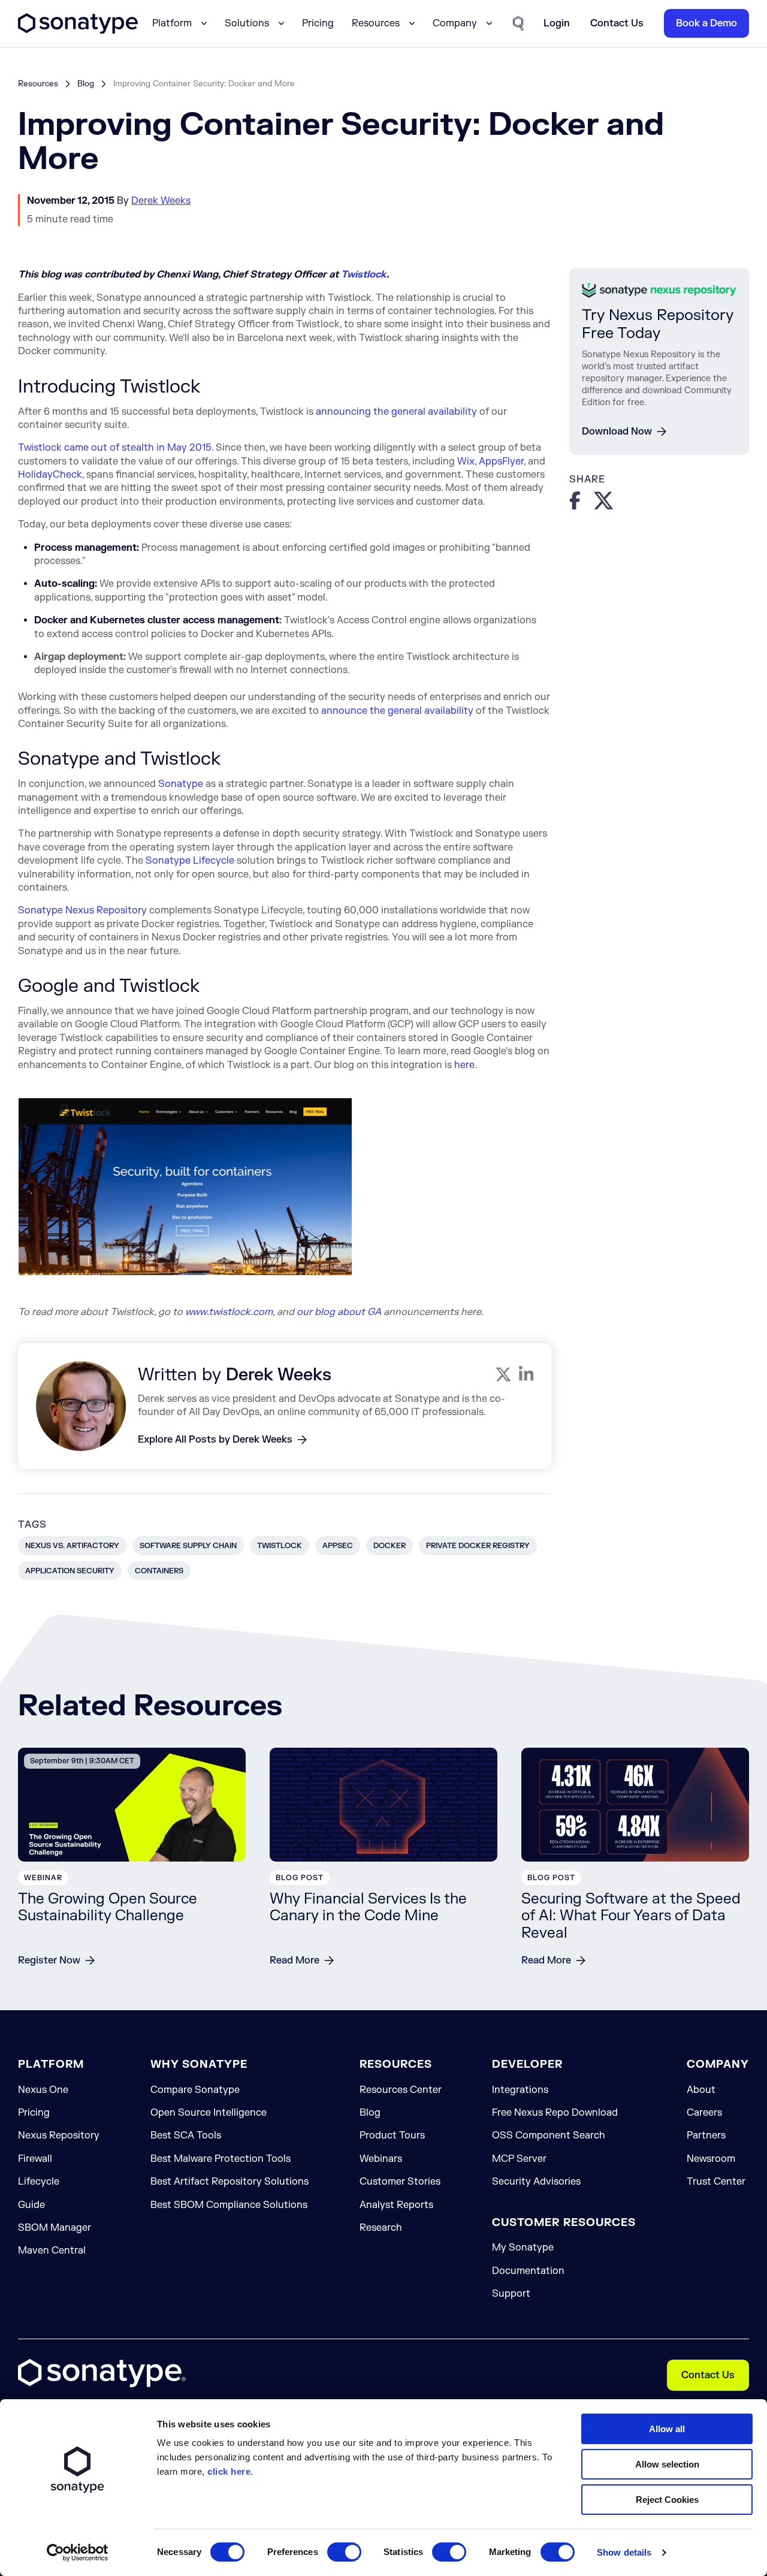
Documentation (528, 2271)
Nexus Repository (59, 2135)
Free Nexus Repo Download (555, 2113)
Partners (706, 2135)
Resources (38, 84)
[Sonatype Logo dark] (78, 31)
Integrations (520, 2090)
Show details (624, 2552)
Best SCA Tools (186, 2135)
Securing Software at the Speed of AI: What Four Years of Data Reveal (631, 1916)
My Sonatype (523, 2248)
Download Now (617, 431)
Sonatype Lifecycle (190, 861)
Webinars (381, 2159)
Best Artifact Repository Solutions (230, 2182)
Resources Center (401, 2090)
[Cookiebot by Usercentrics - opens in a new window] (78, 2553)
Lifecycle (39, 2182)
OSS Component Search (549, 2135)
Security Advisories (536, 2182)
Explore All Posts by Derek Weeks (215, 1440)
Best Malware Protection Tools (221, 2159)
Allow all (667, 2429)
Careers (704, 2113)
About (701, 2090)
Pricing (318, 23)
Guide (31, 2205)
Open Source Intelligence (209, 2113)
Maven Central (52, 2251)
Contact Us (708, 2375)
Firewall (35, 2159)
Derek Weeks (161, 201)
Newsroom (711, 2159)
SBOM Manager (55, 2228)
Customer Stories (400, 2182)
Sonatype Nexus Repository (82, 910)
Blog (86, 84)
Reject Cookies (667, 2500)
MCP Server (519, 2159)
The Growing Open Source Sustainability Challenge (108, 1908)
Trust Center (716, 2182)
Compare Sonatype (195, 2090)
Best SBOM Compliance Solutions (229, 2205)
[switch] (344, 2552)
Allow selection (667, 2464)
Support (511, 2294)
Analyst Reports (396, 2205)
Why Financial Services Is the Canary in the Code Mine (368, 1908)
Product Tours (392, 2135)
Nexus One (43, 2090)
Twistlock (364, 275)
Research (381, 2228)
